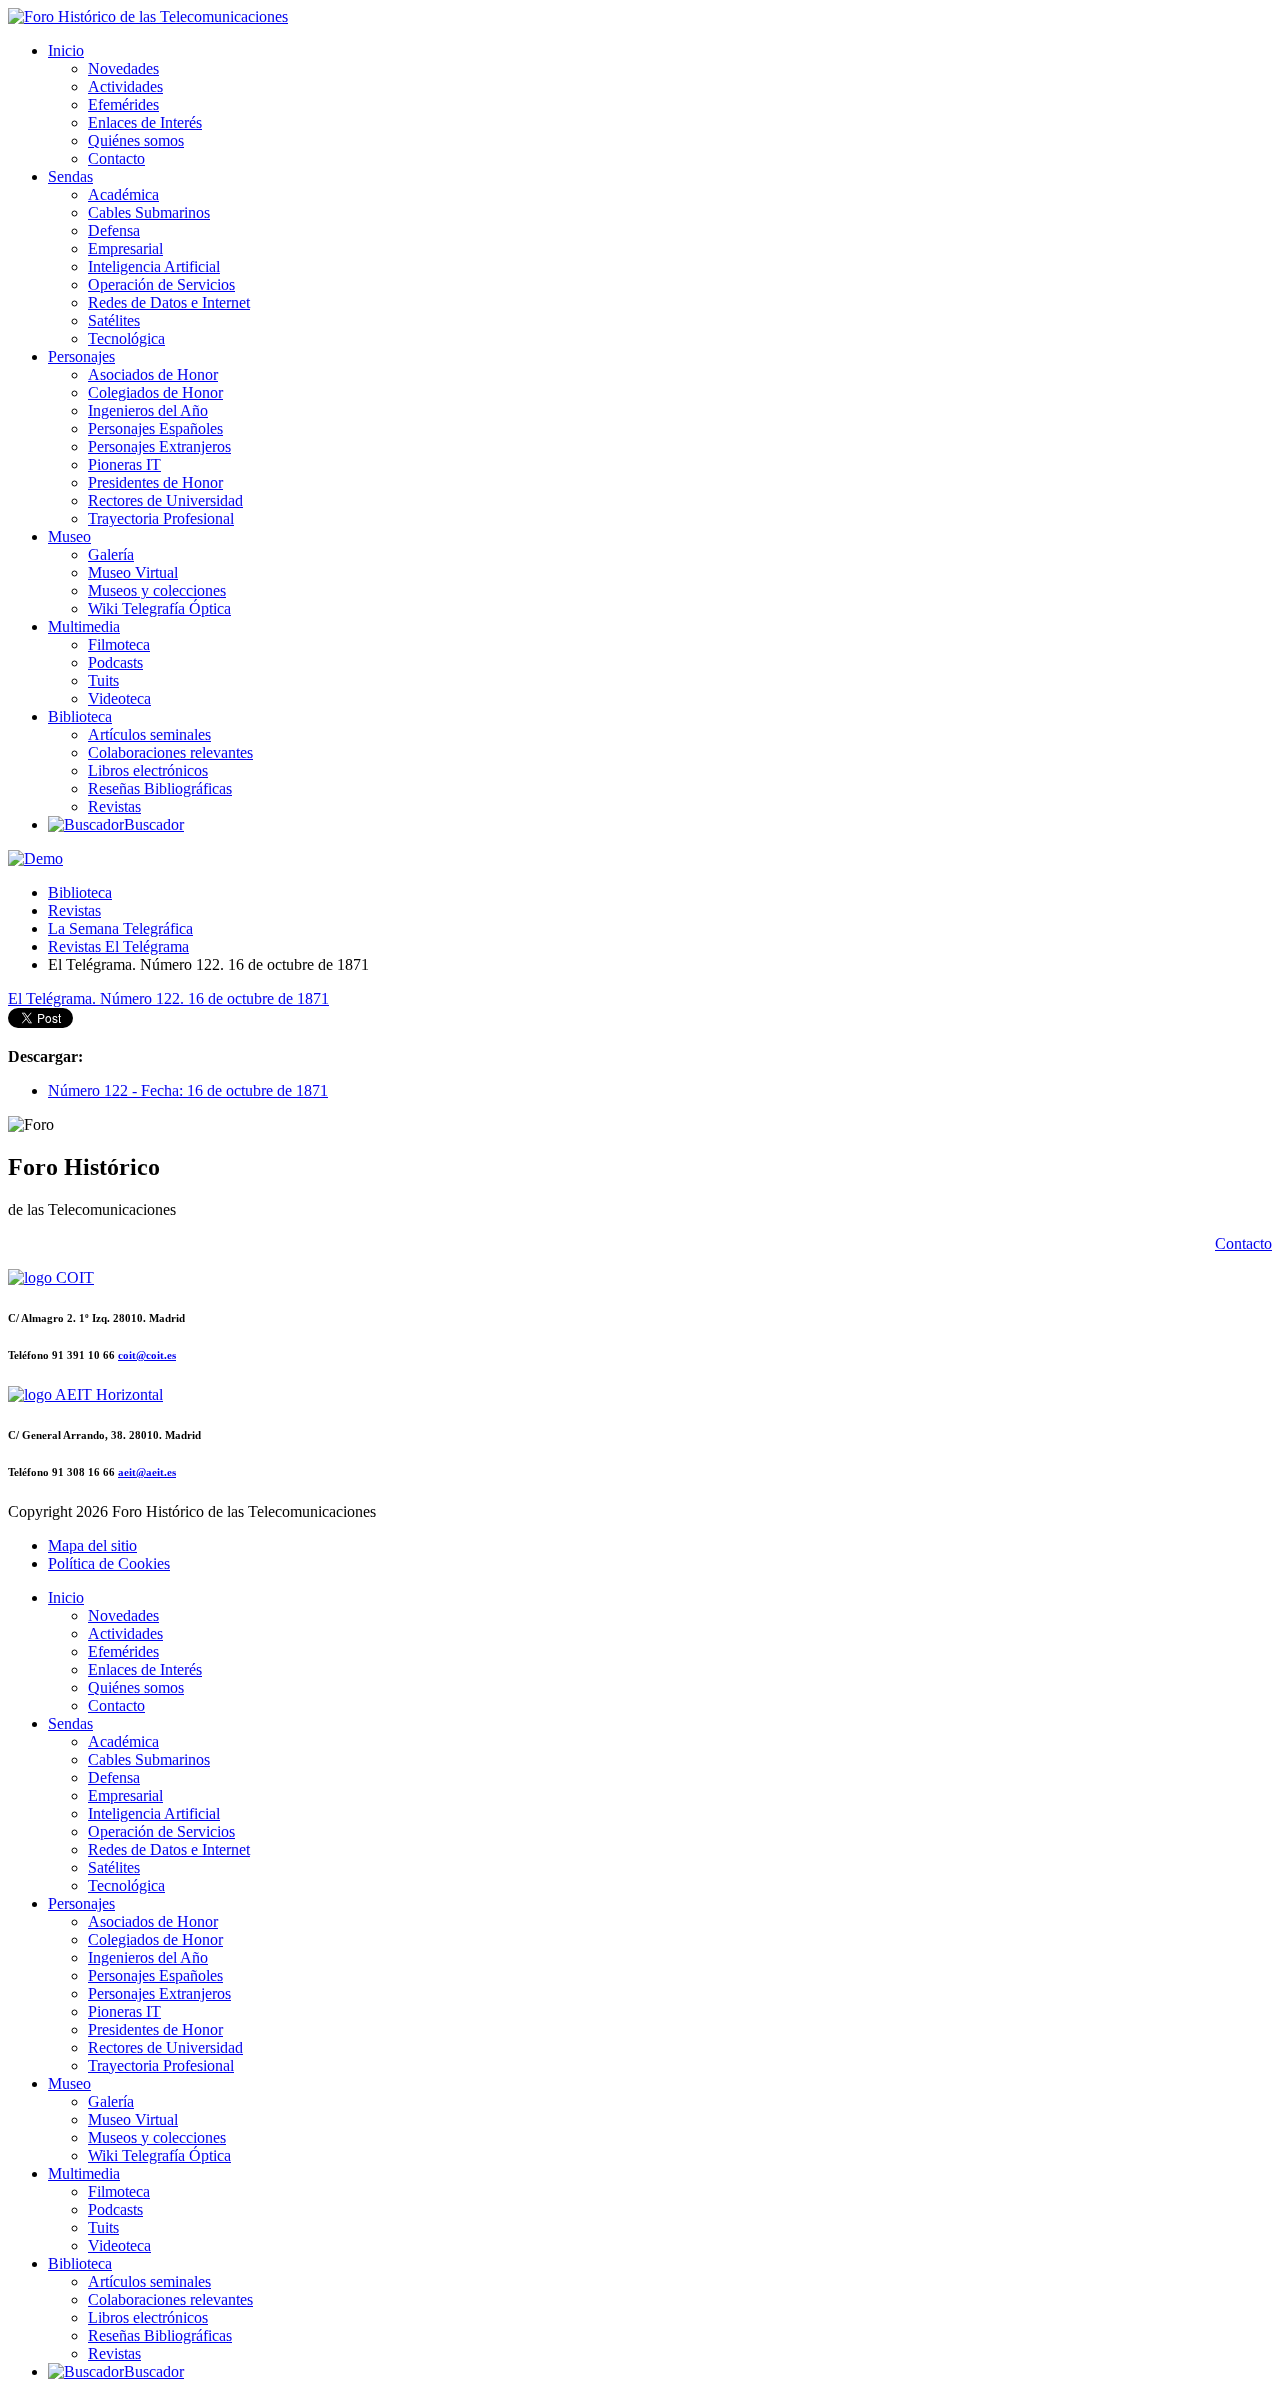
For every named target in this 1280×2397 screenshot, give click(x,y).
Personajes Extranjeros (159, 446)
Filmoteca (119, 644)
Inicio (66, 50)
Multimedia (84, 626)
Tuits (103, 680)
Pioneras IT (124, 464)
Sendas (70, 176)
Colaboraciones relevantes (170, 752)
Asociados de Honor (153, 374)
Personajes (81, 356)
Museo (69, 536)
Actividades (125, 86)
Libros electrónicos (148, 770)
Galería (111, 554)
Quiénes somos (136, 140)
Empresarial (125, 248)
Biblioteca (80, 716)
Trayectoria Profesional (161, 518)
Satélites (114, 320)
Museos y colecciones (157, 590)
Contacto (116, 158)
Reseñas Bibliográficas (160, 788)
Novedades (123, 68)
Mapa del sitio (92, 1545)
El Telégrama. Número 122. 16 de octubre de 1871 (168, 998)
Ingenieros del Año (148, 410)
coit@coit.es (147, 1355)
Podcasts (115, 662)
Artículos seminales (149, 734)
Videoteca (119, 698)
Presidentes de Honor (155, 482)
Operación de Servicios (161, 284)
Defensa (114, 230)
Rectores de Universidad (165, 500)
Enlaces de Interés (145, 122)
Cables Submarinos (149, 212)
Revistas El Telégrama (118, 946)
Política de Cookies (109, 1563)
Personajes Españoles (155, 428)
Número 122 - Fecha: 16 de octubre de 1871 (188, 1090)
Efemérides (123, 104)
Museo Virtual (133, 572)
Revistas (114, 806)
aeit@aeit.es (147, 1472)
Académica (123, 194)
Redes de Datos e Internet (169, 302)
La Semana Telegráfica (120, 928)
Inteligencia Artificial (154, 266)
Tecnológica (126, 338)
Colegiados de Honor (155, 392)
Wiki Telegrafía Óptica (159, 608)
